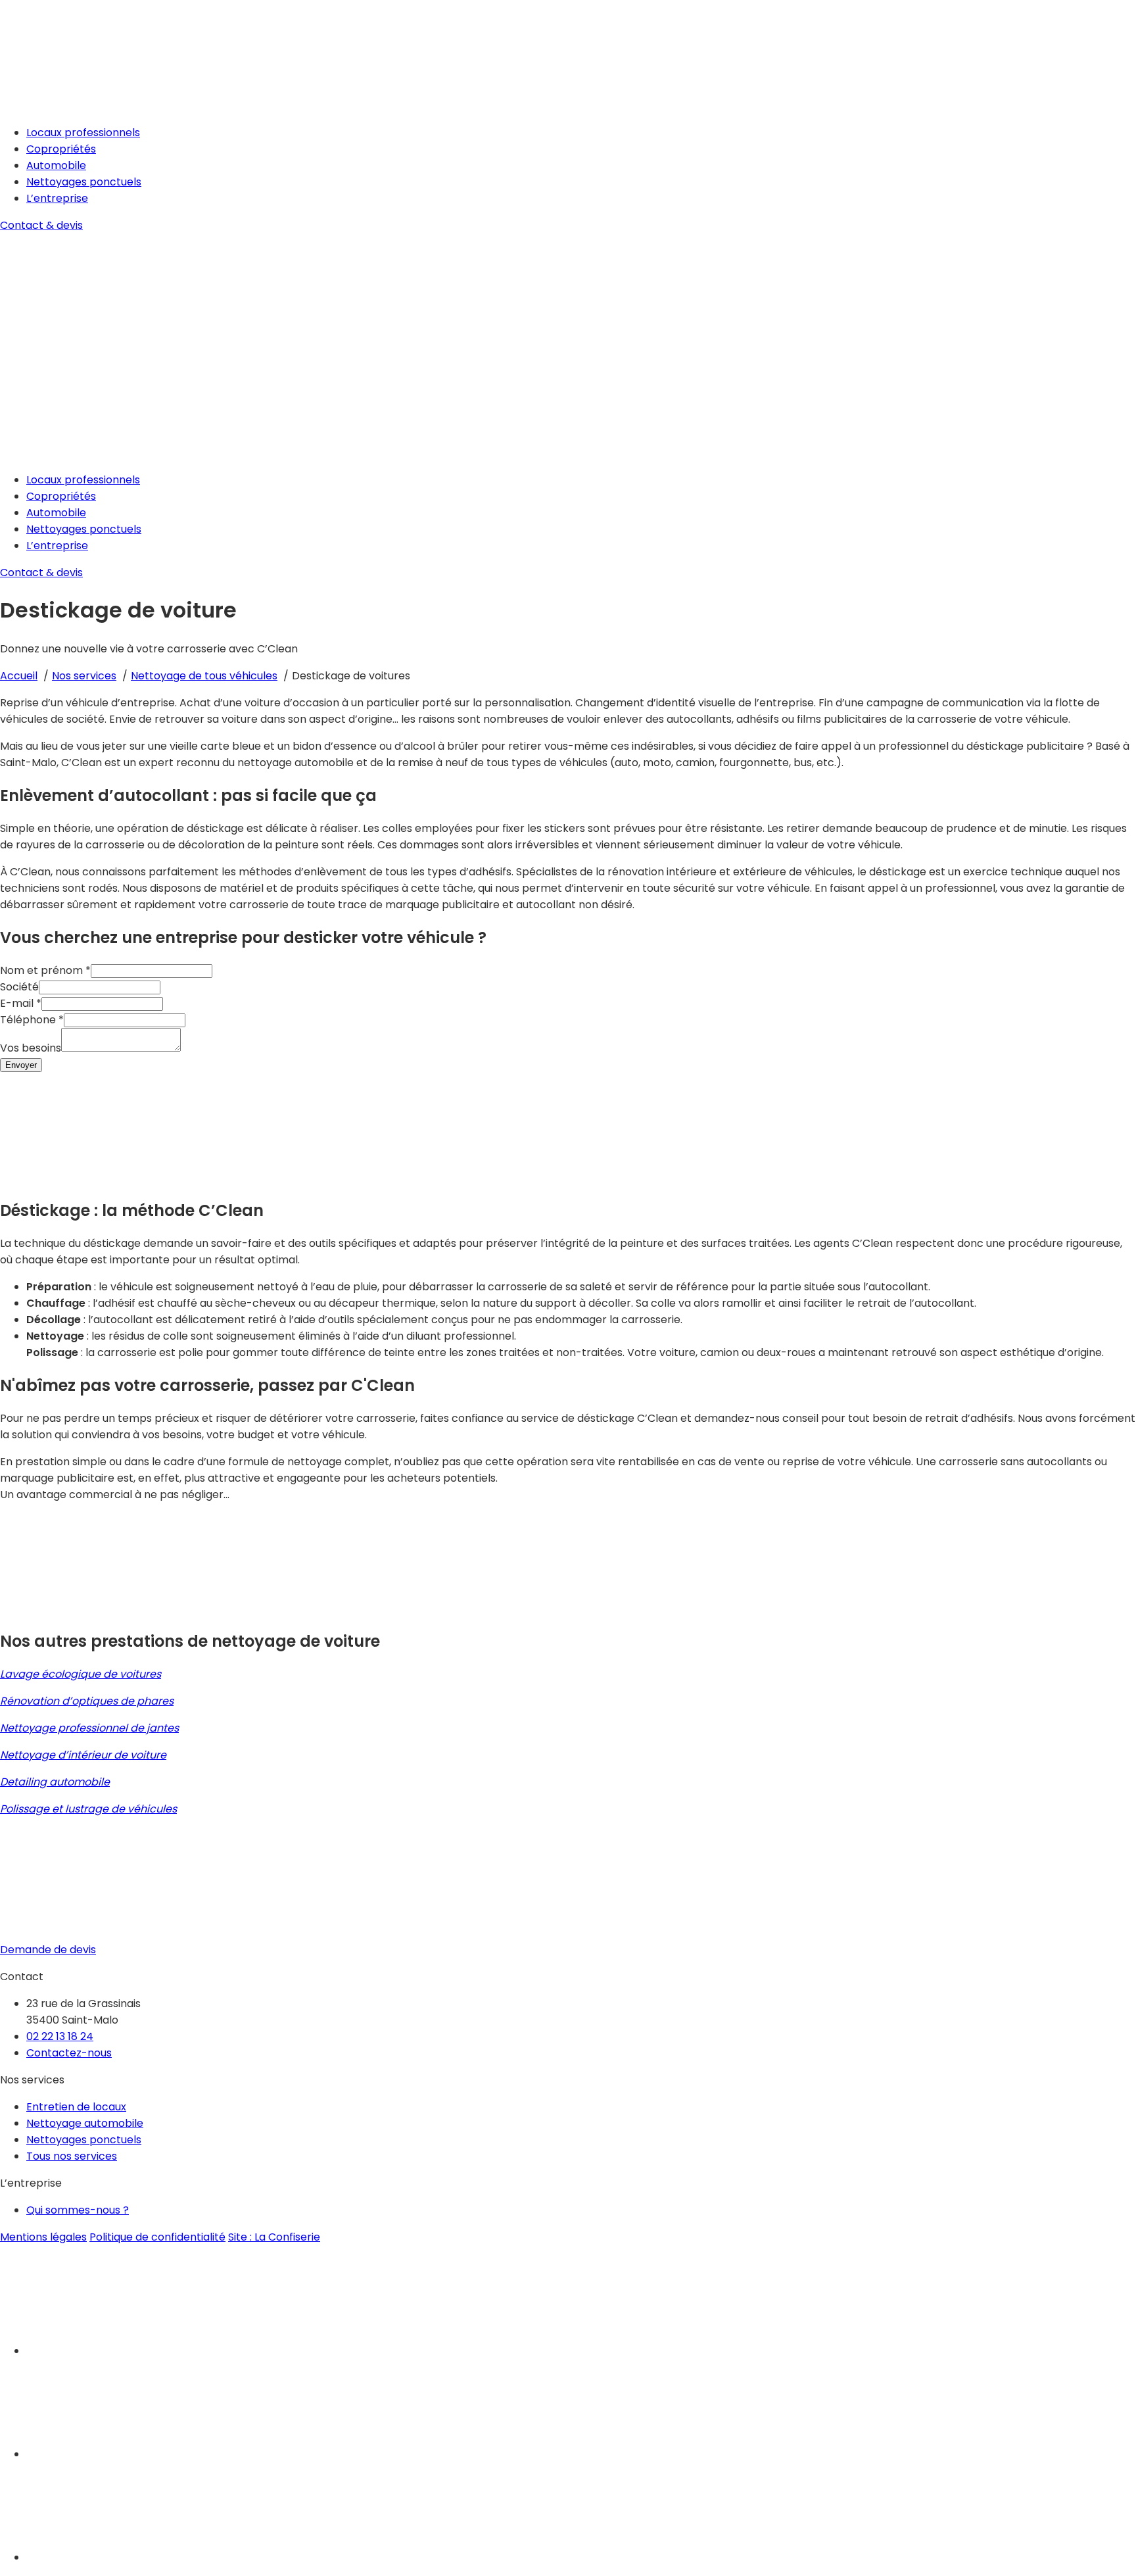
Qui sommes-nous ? (78, 2210)
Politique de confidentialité (157, 2237)
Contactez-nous (69, 2053)
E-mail (21, 1003)
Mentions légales (43, 2237)
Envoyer (21, 1065)
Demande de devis (48, 1950)
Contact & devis (41, 225)
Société (19, 987)
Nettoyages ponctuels (84, 182)
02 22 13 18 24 (60, 2036)
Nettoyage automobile (85, 2123)
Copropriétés (61, 149)
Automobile (56, 165)
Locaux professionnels (83, 133)
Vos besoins (31, 1048)
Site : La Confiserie (274, 2237)
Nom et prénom (45, 970)
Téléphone (32, 1020)
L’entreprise (57, 198)
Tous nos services (72, 2156)
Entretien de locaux (76, 2107)
